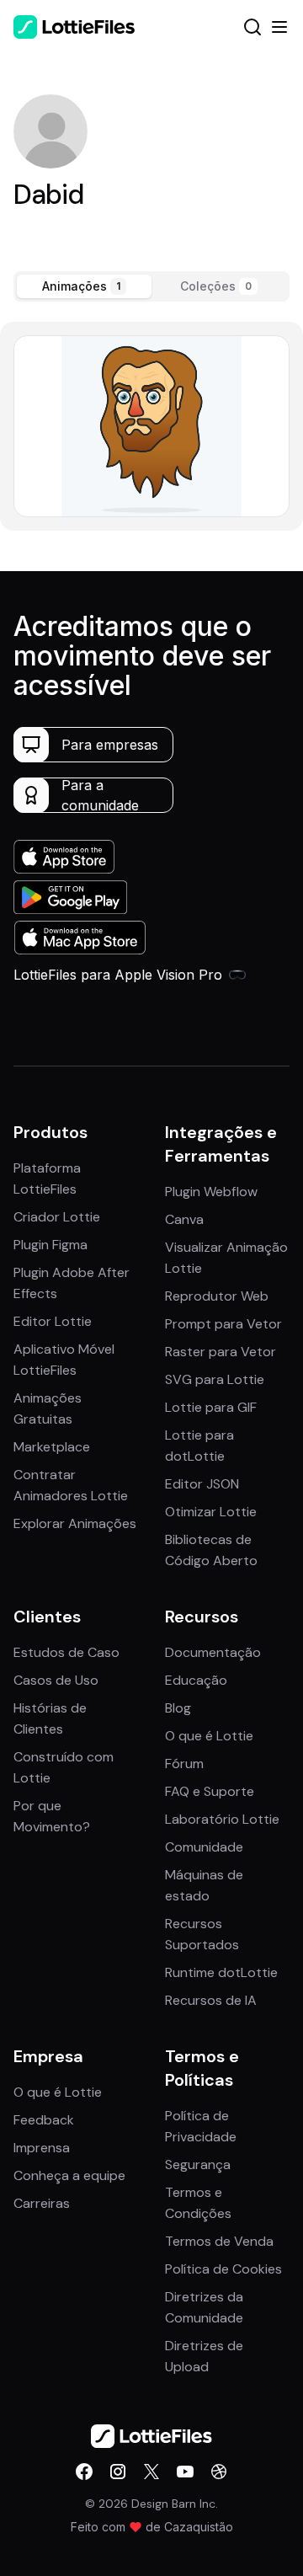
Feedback (44, 2120)
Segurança (198, 2164)
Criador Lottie (57, 1217)
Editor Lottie (53, 1321)
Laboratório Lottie (222, 1819)
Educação (196, 1680)
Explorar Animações (75, 1523)
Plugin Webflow (211, 1192)
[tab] (84, 286)
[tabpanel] (151, 426)
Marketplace (52, 1447)
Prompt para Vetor (223, 1324)
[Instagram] (118, 2472)
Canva (184, 1219)
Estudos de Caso (66, 1652)
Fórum (184, 1764)
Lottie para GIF (211, 1407)
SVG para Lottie (215, 1379)
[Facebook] (84, 2472)
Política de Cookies (223, 2269)
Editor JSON (202, 1484)
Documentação (213, 1652)
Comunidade (204, 1847)
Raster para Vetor (221, 1352)
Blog (178, 1708)
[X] (151, 2472)
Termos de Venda (219, 2241)
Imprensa (42, 2148)
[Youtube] (185, 2472)
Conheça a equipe (69, 2175)
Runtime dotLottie (221, 1972)
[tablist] (151, 286)
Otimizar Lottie (211, 1512)
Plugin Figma (50, 1245)
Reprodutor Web (217, 1296)
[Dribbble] (219, 2472)
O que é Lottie (209, 1736)
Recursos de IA (211, 2000)
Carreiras (42, 2203)
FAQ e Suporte (210, 1791)
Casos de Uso (56, 1680)
